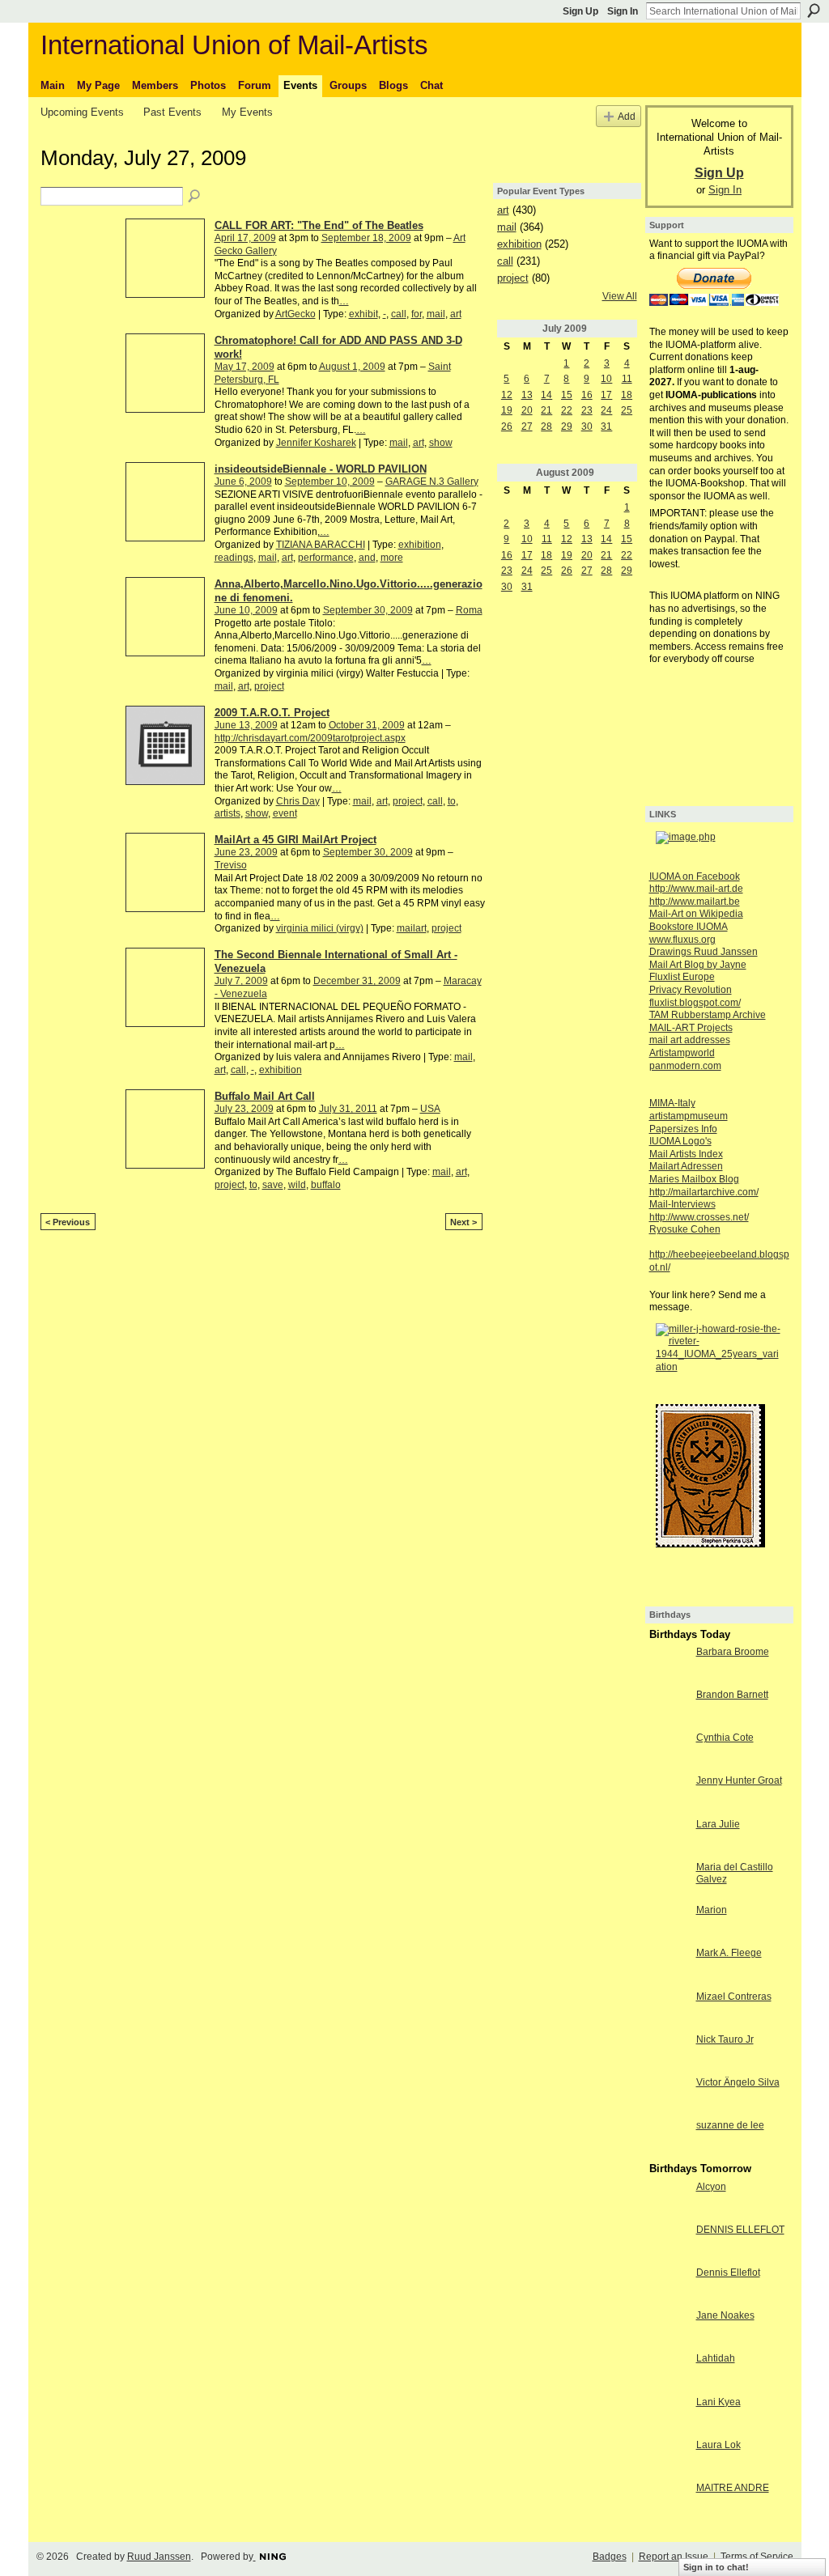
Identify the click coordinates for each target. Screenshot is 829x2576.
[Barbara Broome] (669, 1666)
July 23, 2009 (244, 1109)
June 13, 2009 (246, 725)
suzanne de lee (730, 2125)
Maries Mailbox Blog (694, 1179)
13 (527, 395)
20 (527, 410)
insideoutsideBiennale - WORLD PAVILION (321, 469)
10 (606, 379)
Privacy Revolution (691, 990)
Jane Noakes (725, 2315)
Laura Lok (718, 2445)
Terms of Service (757, 2557)
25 (627, 410)
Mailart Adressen (686, 1166)
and (367, 558)
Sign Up (580, 11)
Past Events (172, 112)
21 (546, 410)
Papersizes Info (683, 1129)
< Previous (68, 1222)
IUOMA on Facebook (695, 876)
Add (627, 116)
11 (627, 379)
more (392, 558)
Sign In (623, 11)
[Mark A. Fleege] (669, 1967)
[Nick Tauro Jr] (669, 2053)
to (452, 801)
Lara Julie (718, 1824)
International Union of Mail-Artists (234, 45)
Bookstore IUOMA (689, 927)
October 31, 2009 (367, 725)
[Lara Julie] (669, 1838)
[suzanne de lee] (669, 2139)
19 (507, 410)
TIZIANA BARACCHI (321, 545)
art (456, 314)
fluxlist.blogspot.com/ (695, 1003)
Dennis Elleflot (728, 2273)
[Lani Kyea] (669, 2416)
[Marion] (669, 1924)
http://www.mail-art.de (696, 889)
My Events (247, 112)
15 (567, 395)
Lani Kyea (718, 2402)
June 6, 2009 (243, 482)
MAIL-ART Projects (691, 1028)
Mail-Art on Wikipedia (696, 914)
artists (227, 813)
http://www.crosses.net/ (699, 1217)
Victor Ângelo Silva (738, 2082)
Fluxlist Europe (682, 977)
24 (606, 410)
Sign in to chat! (716, 2567)
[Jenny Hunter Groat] (669, 1794)
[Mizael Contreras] (669, 2010)
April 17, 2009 (245, 238)
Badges (610, 2557)
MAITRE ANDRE (733, 2488)
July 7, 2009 (241, 981)
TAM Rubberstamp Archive (708, 1015)
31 (606, 427)
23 (587, 410)
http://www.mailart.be (695, 902)
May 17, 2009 (244, 367)
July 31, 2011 (348, 1109)
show (441, 443)
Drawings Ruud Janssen (704, 952)
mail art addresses (690, 1040)
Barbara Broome (733, 1652)
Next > (463, 1222)
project (269, 686)
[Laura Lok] (669, 2459)
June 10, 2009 (246, 610)
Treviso (231, 865)
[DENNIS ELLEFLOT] (669, 2243)
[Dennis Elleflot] (669, 2286)
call (399, 314)
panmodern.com (685, 1066)
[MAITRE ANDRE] (669, 2502)
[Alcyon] (669, 2200)
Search (814, 11)
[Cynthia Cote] (669, 1751)
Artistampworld (682, 1053)
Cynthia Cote (725, 1738)
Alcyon (711, 2187)
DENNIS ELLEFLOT (740, 2230)
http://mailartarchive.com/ (704, 1192)
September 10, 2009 (330, 482)
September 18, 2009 (366, 238)
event (285, 813)
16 (587, 395)
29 (567, 427)
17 (606, 395)
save (273, 1185)
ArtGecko (295, 314)
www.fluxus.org (682, 940)
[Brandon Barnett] (669, 1708)
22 (567, 410)
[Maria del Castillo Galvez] (669, 1881)
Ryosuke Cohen (685, 1229)
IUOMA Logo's (680, 1141)
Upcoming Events (82, 112)
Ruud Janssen (159, 2557)
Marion (712, 1910)
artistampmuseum (689, 1116)
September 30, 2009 (368, 610)
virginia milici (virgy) (320, 928)
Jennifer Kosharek (316, 443)
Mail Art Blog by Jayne (698, 965)
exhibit (363, 314)
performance (326, 558)
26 (507, 427)
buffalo (326, 1185)
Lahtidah (716, 2358)
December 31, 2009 (357, 981)
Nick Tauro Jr (725, 2039)
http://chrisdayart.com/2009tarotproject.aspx (310, 738)
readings (234, 558)
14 (546, 395)
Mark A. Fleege (729, 1953)
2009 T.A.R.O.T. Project (272, 713)
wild (297, 1185)
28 (546, 427)
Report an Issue (674, 2557)
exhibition (420, 545)
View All (620, 296)
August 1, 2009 (352, 367)
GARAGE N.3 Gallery (432, 482)
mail (436, 314)
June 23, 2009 (246, 852)
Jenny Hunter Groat (739, 1780)
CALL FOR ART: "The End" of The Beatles (319, 225)
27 (527, 427)
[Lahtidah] (669, 2372)
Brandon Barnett (732, 1695)
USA (430, 1109)
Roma (469, 610)
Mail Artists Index (686, 1154)
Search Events (195, 197)
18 (627, 395)
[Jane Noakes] (669, 2329)
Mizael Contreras (734, 1997)
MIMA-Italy (672, 1103)
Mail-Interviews (682, 1204)
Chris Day (298, 801)
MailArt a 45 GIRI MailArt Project (295, 840)
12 (507, 395)
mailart (412, 928)
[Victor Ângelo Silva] (669, 2096)
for (417, 314)
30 (587, 427)
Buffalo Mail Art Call (265, 1096)
